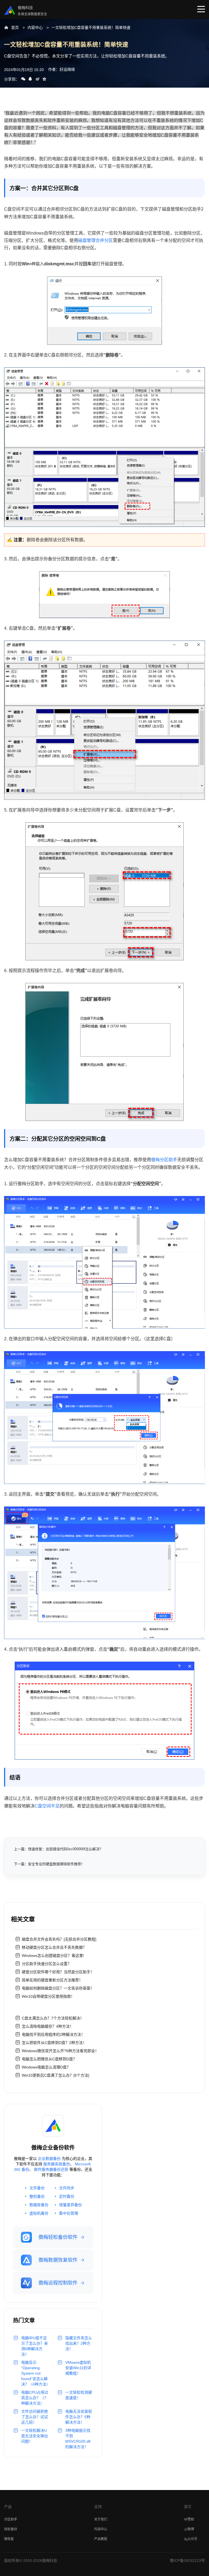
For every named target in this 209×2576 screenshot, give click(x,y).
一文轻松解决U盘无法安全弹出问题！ (35, 2436)
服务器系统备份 (57, 2164)
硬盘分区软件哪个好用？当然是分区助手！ (58, 1972)
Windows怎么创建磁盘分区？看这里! (53, 1956)
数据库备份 (39, 2205)
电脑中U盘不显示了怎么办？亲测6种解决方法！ (35, 2346)
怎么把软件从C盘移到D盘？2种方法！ (54, 2043)
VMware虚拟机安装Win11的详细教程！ (78, 2368)
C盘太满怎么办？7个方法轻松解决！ (53, 2018)
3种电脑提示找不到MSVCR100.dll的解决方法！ (78, 2439)
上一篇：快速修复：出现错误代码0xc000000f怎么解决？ (58, 1849)
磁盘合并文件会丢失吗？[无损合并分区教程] (59, 1939)
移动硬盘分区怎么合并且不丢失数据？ (54, 1947)
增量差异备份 (70, 2205)
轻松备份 (11, 2529)
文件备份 (37, 2188)
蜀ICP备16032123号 (187, 2560)
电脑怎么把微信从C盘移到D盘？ (49, 2059)
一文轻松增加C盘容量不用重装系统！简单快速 (91, 27)
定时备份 (67, 2196)
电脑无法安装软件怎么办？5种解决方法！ (79, 2417)
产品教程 (101, 2539)
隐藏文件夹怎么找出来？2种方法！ (79, 2343)
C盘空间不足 (47, 1806)
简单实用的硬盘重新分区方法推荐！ (52, 1980)
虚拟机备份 (39, 2213)
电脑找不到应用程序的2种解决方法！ (53, 2034)
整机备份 (37, 2196)
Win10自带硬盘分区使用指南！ (48, 1996)
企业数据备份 (49, 2159)
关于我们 (101, 2519)
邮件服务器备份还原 (51, 2169)
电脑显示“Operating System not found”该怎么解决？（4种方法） (35, 2373)
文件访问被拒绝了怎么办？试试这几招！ (35, 2417)
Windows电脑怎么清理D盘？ (46, 2067)
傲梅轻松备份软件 (58, 2237)
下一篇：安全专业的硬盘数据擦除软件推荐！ (49, 1864)
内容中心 (35, 27)
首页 (15, 27)
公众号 (192, 2539)
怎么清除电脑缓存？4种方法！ (48, 2026)
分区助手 (11, 2519)
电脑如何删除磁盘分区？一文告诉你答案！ (58, 1988)
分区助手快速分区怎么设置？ (47, 1964)
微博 (191, 2529)
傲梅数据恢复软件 (58, 2260)
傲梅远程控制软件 (58, 2283)
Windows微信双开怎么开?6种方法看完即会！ (60, 2051)
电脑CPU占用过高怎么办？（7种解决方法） (35, 2398)
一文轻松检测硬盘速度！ (79, 2395)
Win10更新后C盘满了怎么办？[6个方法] (56, 2075)
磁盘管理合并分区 (96, 240)
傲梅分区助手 (164, 1160)
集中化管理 (69, 2213)
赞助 (191, 2519)
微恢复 (9, 2539)
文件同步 (67, 2188)
